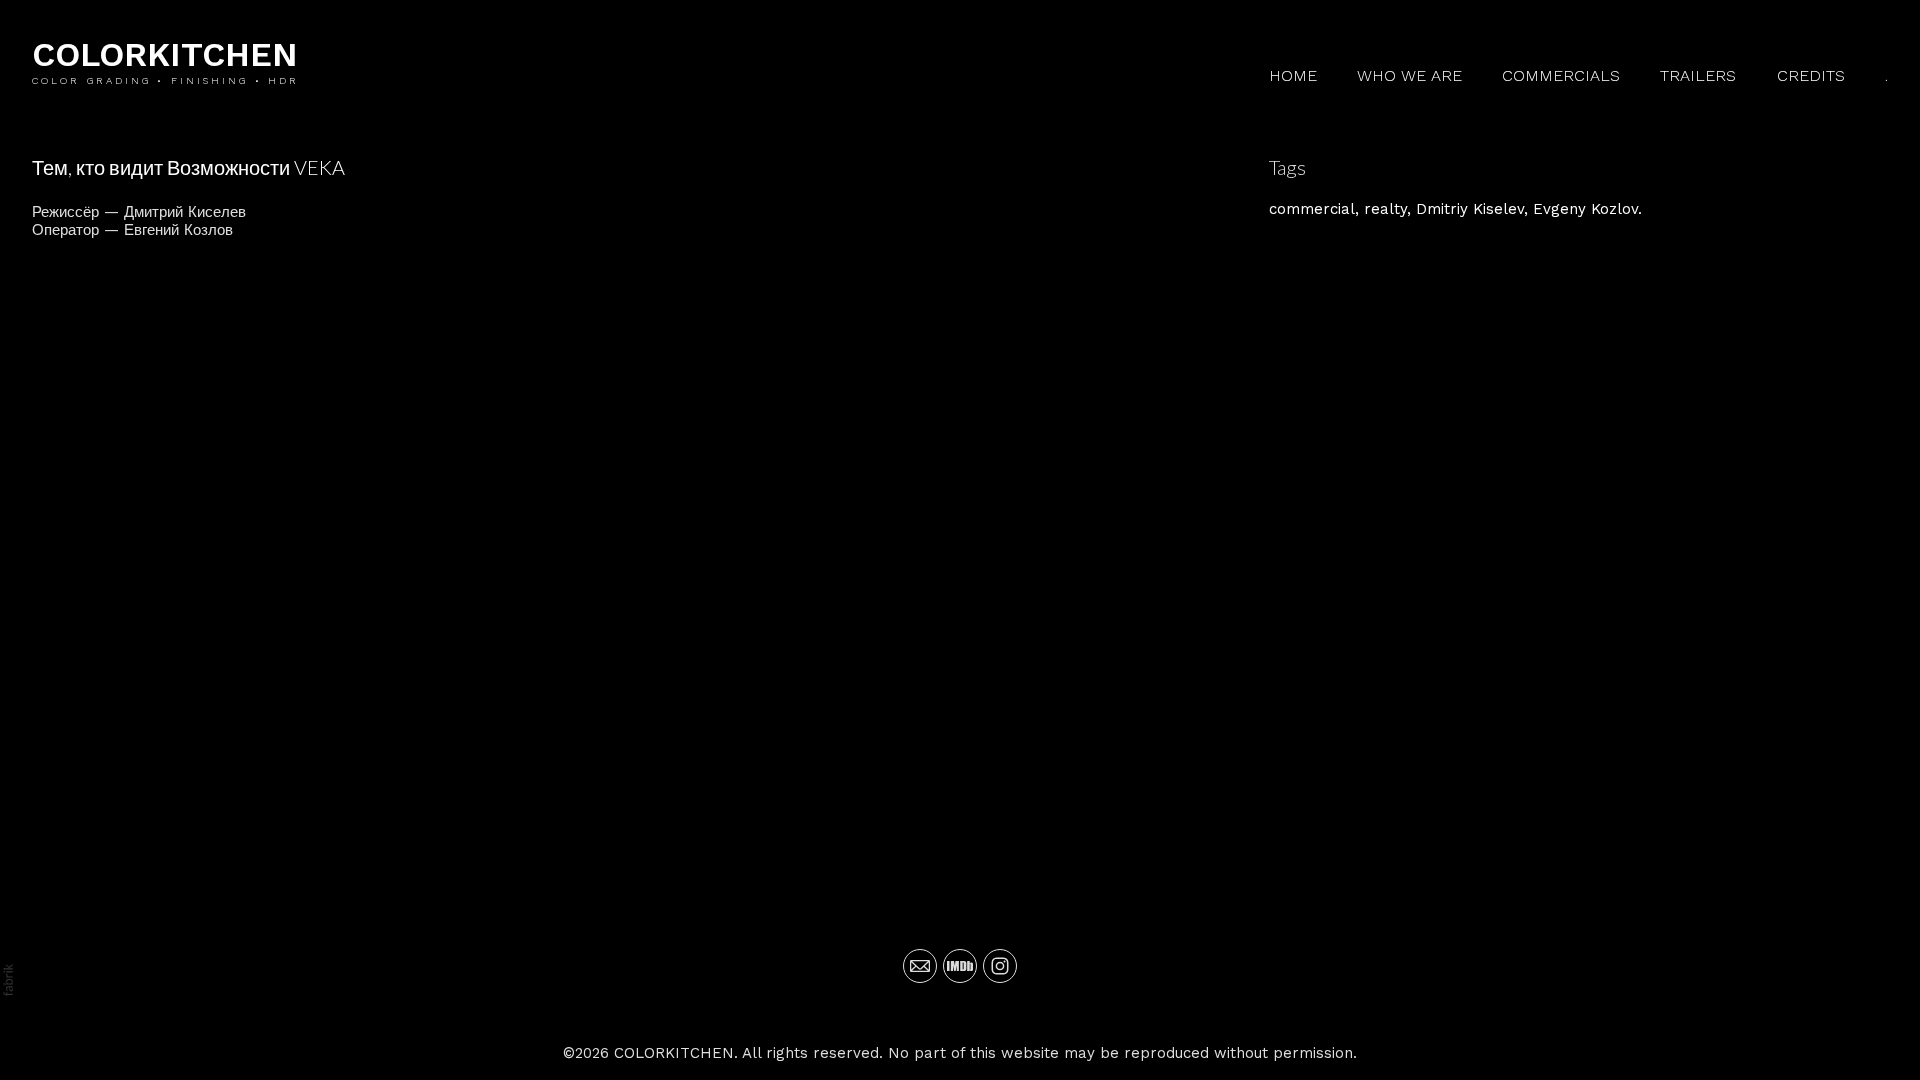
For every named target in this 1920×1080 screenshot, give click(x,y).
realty (1385, 209)
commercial (1312, 209)
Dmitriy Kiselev (1470, 209)
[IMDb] (960, 966)
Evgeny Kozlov (1585, 209)
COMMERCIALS (1561, 75)
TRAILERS (1698, 75)
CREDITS (1811, 75)
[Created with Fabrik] (8, 980)
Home (1293, 75)
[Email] (920, 966)
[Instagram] (1000, 966)
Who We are (1409, 75)
